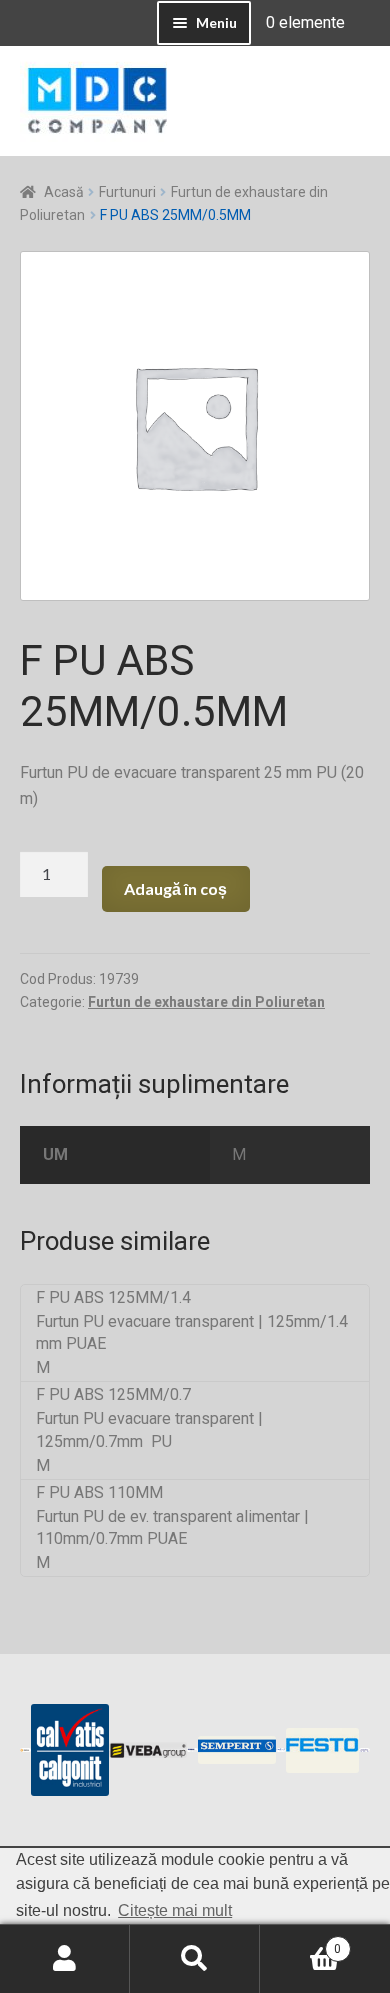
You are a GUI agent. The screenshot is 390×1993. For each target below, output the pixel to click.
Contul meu (65, 1959)
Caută (195, 1959)
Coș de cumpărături (300, 1942)
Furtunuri (127, 192)
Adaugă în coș (175, 888)
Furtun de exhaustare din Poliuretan (206, 1002)
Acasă (64, 192)
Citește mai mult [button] (175, 1910)
